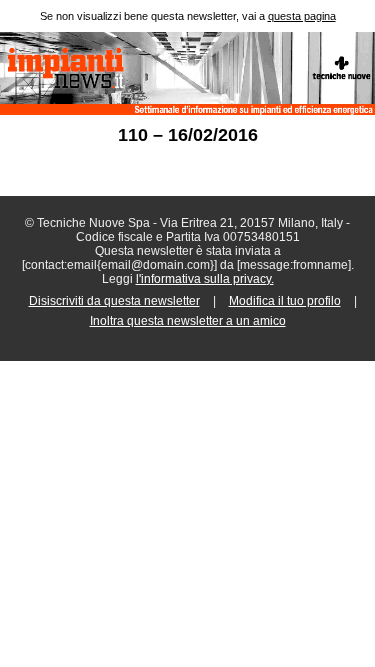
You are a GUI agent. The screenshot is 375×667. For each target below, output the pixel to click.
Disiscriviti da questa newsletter (114, 301)
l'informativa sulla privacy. (205, 279)
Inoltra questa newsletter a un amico (188, 321)
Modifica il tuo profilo (285, 301)
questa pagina (302, 16)
